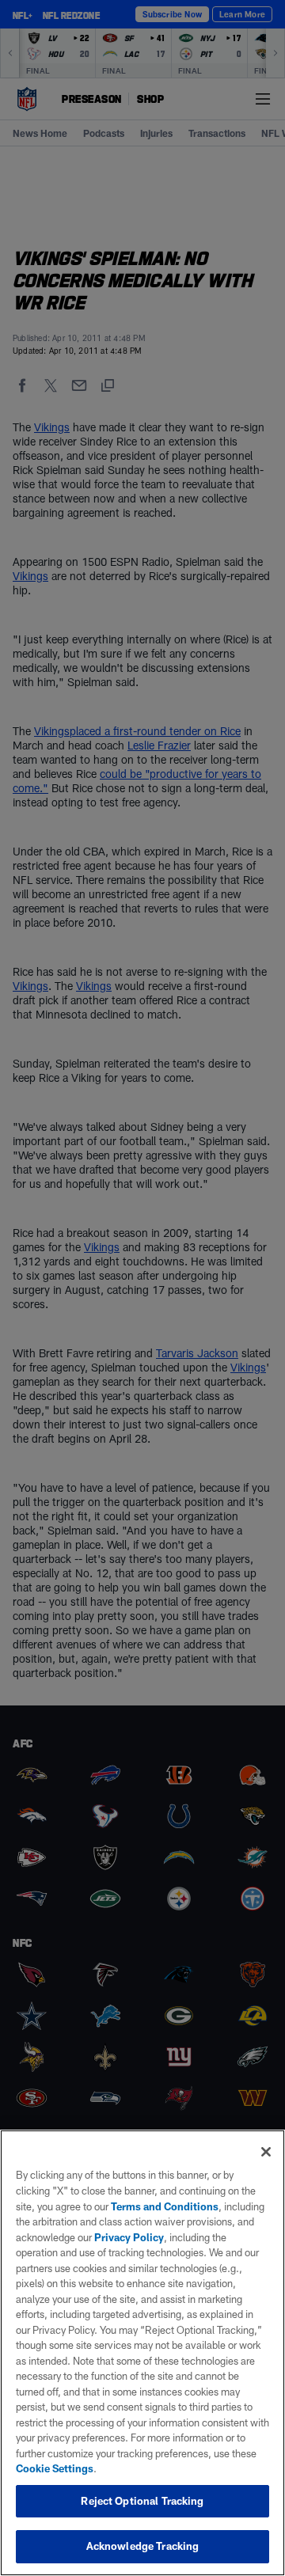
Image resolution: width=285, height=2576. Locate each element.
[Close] (266, 2152)
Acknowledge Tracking (143, 2546)
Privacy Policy (129, 2237)
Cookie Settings (55, 2468)
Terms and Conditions (165, 2206)
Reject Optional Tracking (142, 2501)
